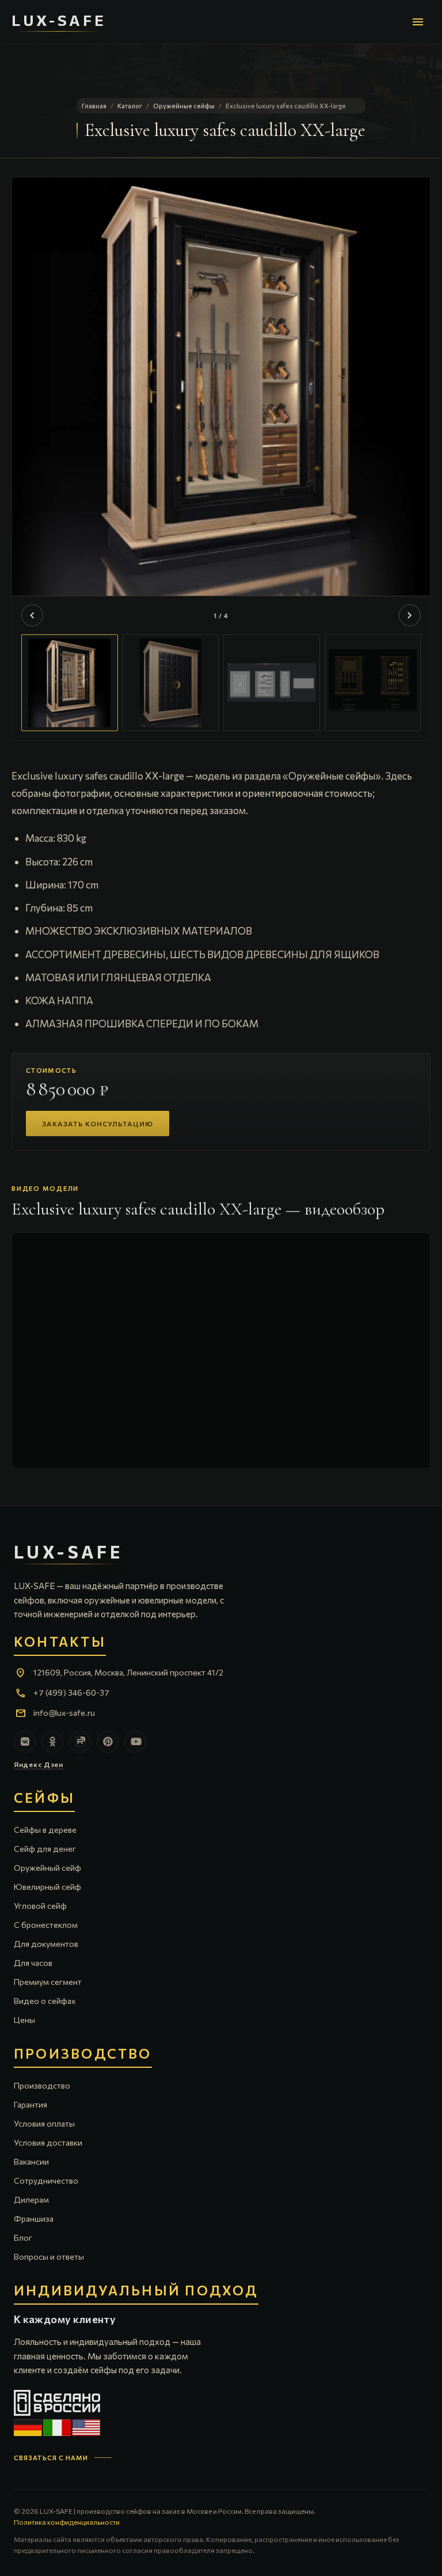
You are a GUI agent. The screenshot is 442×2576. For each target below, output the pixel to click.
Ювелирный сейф (47, 1887)
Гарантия (31, 2104)
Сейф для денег (45, 1849)
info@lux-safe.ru (64, 1713)
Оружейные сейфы (184, 106)
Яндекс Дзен (39, 1764)
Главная (94, 106)
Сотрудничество (46, 2180)
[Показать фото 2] (171, 683)
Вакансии (31, 2161)
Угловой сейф (40, 1906)
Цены (24, 2020)
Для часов (33, 1963)
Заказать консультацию (98, 1124)
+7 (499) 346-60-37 (71, 1692)
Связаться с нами (51, 2458)
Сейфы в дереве (45, 1830)
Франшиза (34, 2218)
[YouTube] (135, 1742)
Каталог (130, 106)
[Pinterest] (108, 1742)
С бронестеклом (46, 1925)
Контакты (60, 1642)
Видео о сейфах (45, 2001)
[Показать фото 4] (373, 683)
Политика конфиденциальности (67, 2522)
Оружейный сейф (47, 1868)
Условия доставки (48, 2142)
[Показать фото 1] (70, 683)
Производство (42, 2085)
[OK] (52, 1742)
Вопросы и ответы (49, 2257)
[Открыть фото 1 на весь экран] (221, 402)
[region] (221, 459)
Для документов (46, 1944)
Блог (23, 2238)
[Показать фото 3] (272, 683)
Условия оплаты (44, 2123)
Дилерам (31, 2199)
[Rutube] (80, 1742)
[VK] (25, 1742)
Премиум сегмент (48, 1982)
